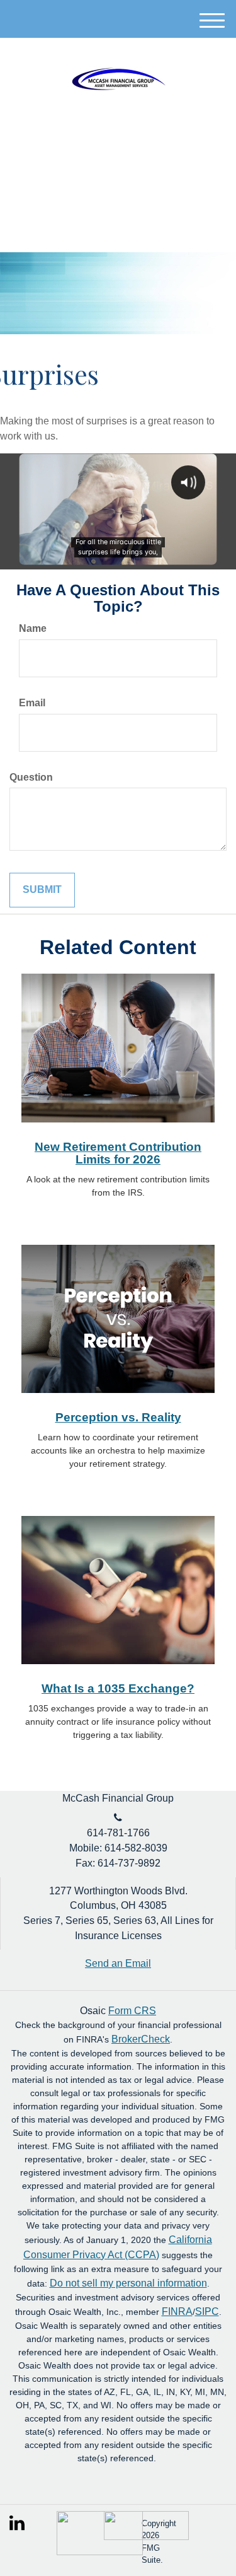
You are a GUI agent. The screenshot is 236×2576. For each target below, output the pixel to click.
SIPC (207, 2311)
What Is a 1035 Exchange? (118, 1688)
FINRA (177, 2311)
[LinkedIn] (18, 2520)
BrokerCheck (141, 2039)
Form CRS (132, 2011)
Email (32, 703)
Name (33, 628)
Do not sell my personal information (128, 2283)
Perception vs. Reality (118, 1417)
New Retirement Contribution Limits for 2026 (118, 1153)
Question (31, 777)
